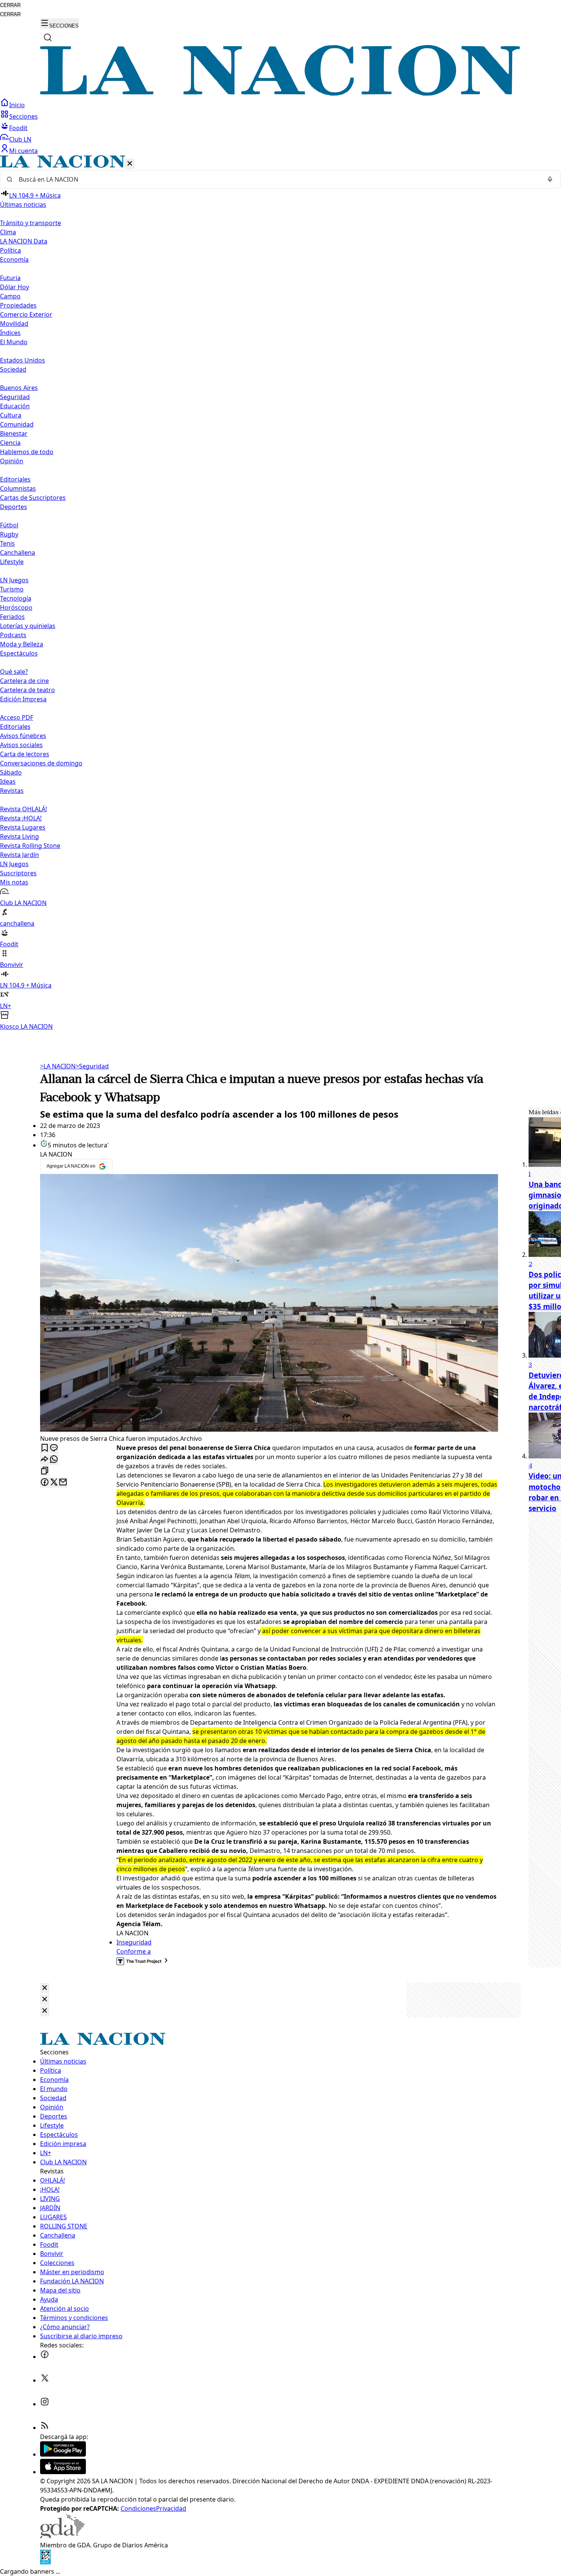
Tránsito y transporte (31, 223)
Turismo (12, 589)
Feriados (12, 617)
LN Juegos (14, 580)
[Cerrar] (130, 164)
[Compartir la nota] (45, 1460)
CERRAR (10, 5)
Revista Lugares (23, 827)
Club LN (20, 139)
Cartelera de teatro (27, 690)
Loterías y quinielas (28, 626)
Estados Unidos (23, 360)
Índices (10, 333)
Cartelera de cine (24, 681)
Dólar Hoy (15, 287)
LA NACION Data (24, 241)
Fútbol (9, 525)
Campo (10, 296)
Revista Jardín (19, 855)
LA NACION (58, 1066)
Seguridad (15, 397)
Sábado (11, 772)
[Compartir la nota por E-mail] (63, 1483)
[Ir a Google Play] (63, 2454)
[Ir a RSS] (45, 2428)
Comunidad (17, 424)
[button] (280, 593)
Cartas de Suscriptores (33, 498)
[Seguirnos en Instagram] (45, 2404)
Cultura (11, 415)
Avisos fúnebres (23, 736)
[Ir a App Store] (63, 2472)
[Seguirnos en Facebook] (45, 2357)
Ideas (8, 781)
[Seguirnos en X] (45, 2380)
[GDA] (62, 2536)
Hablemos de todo (27, 452)
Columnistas (18, 488)
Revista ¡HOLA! (21, 818)
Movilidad (14, 324)
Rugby (9, 534)
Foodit (18, 128)
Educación (15, 406)
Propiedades (18, 305)
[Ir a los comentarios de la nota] (54, 1448)
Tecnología (16, 598)
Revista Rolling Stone (30, 846)
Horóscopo (16, 607)
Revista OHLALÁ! (23, 809)
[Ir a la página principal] (280, 93)
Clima (8, 232)
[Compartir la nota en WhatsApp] (54, 1460)
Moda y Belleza (22, 644)
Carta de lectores (25, 754)
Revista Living (19, 836)
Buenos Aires (19, 388)
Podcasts (13, 635)
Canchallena (18, 553)
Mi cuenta (23, 151)
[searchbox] (277, 179)
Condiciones (138, 2508)
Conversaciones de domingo (41, 763)
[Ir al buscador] (48, 37)
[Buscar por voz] (550, 179)
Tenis (7, 543)
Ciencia (10, 443)
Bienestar (14, 433)
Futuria (10, 278)
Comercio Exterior (26, 314)
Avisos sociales (21, 745)
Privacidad (171, 2508)
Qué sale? (14, 672)
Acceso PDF (17, 717)
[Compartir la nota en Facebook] (45, 1483)
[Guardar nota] (45, 1448)
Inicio (17, 105)
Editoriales (15, 479)
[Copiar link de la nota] (45, 1471)
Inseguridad (134, 1942)
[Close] (45, 1988)
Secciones (23, 116)
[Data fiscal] (45, 2562)
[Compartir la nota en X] (54, 1483)
